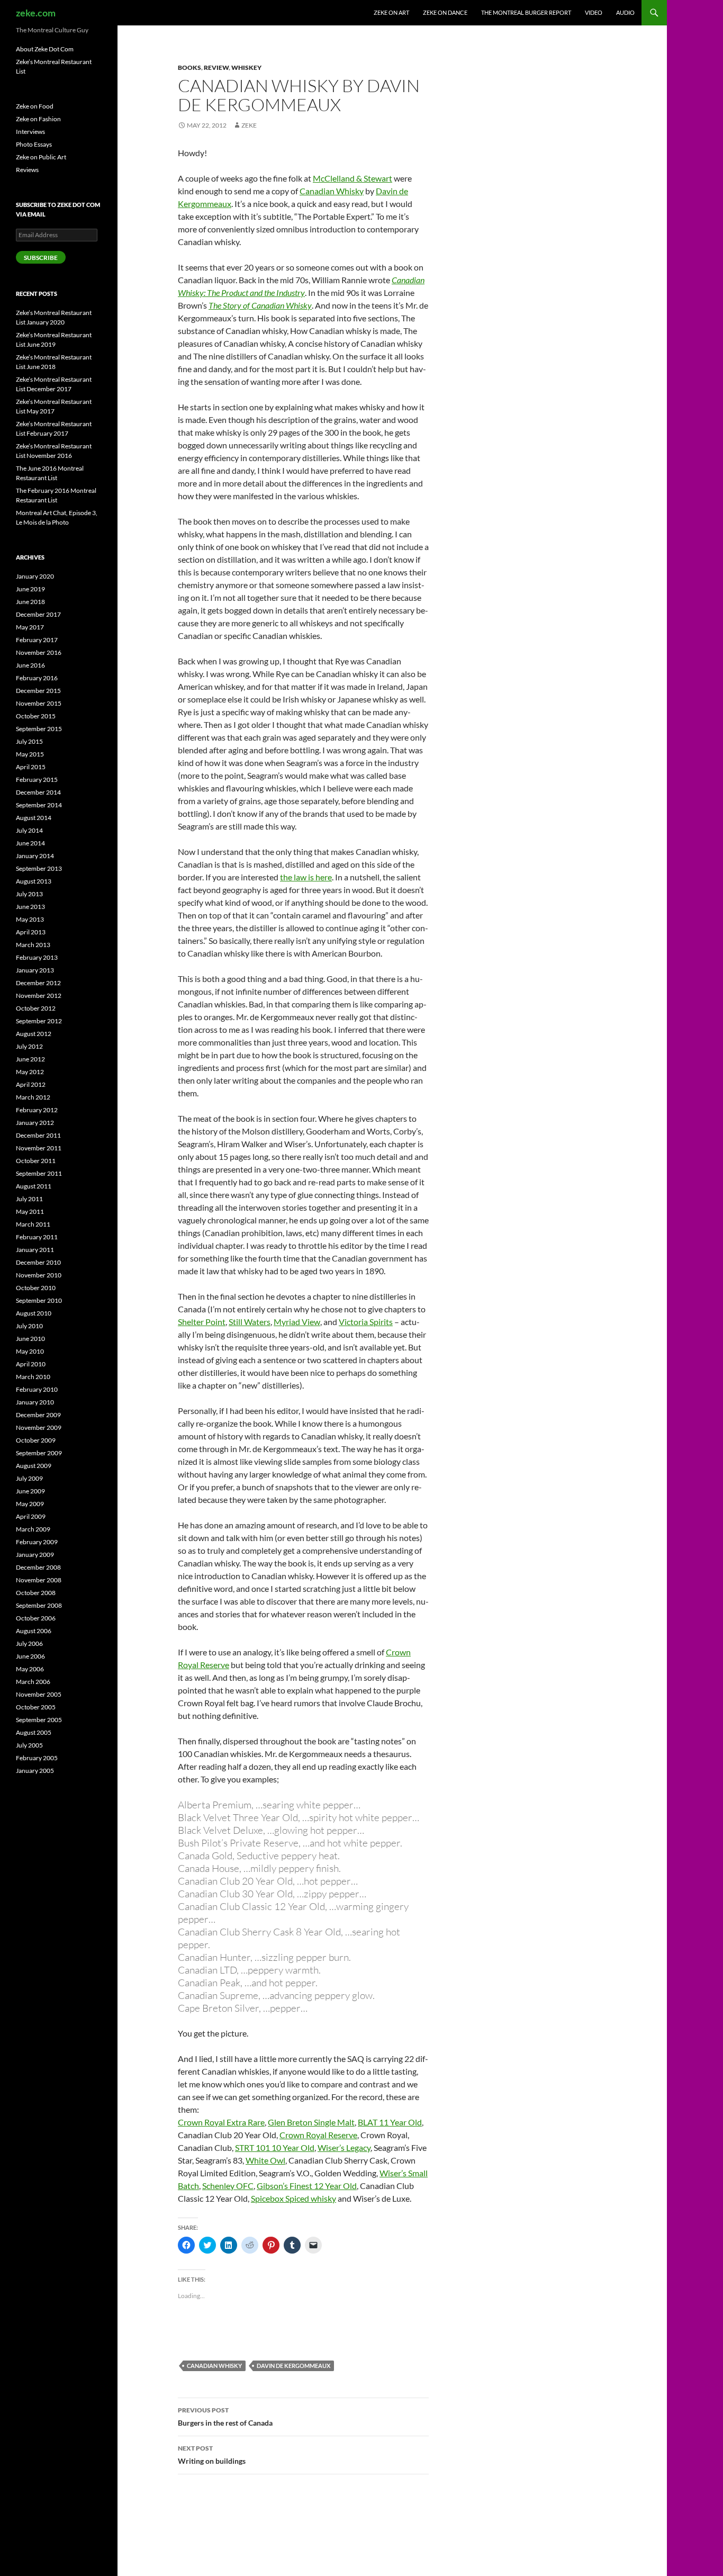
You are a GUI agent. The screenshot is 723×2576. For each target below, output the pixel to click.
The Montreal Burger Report (526, 12)
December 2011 (38, 1135)
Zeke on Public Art (41, 157)
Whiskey (246, 67)
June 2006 (30, 1656)
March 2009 (33, 1529)
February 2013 (37, 957)
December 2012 (38, 983)
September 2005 (39, 1720)
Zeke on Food (35, 106)
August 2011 (34, 1186)
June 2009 (30, 1491)
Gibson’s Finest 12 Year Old (307, 2186)
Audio (625, 12)
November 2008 (39, 1580)
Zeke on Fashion (38, 119)
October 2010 (36, 1288)
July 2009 (29, 1478)
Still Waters (250, 1322)
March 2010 (33, 1377)
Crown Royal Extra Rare (221, 2122)
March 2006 (33, 1682)
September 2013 (39, 868)
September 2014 (39, 805)
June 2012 (30, 1059)
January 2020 (35, 576)
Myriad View (297, 1322)
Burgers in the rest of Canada (225, 2417)
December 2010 (38, 1262)
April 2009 (31, 1516)
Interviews (30, 132)
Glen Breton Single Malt (311, 2122)
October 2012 (36, 1008)
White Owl (265, 2160)
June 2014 (30, 843)
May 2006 (30, 1669)
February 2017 (37, 640)
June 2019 (30, 589)
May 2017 (30, 627)
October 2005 (36, 1707)
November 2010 (39, 1275)
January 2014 (35, 856)
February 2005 (37, 1758)
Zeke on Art (391, 12)
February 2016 (37, 678)
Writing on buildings (212, 2455)
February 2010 (37, 1389)
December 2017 (38, 614)
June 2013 (30, 907)
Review (216, 67)
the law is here (306, 877)
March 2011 (33, 1224)
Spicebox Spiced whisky (293, 2198)
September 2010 (39, 1300)
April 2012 (31, 1084)
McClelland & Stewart (353, 178)
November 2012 (39, 996)
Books (189, 67)
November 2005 (39, 1694)
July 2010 (29, 1326)
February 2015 (37, 780)
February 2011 (37, 1237)
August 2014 (34, 818)
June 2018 (30, 602)
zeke (249, 125)
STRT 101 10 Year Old (275, 2147)
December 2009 (38, 1415)
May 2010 (30, 1351)
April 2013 (31, 932)
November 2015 (39, 703)
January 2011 (35, 1250)
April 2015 (31, 767)
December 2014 (38, 792)
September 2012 (39, 1021)
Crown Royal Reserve (318, 2135)
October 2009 (36, 1440)
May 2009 (30, 1504)
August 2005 (34, 1732)
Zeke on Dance (445, 12)
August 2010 (34, 1313)
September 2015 (39, 729)
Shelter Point (202, 1322)
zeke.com (36, 13)
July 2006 (29, 1643)
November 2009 (39, 1427)
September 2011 (39, 1173)
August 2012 (34, 1034)
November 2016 (39, 652)
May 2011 (30, 1212)
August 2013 (34, 881)
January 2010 (35, 1402)
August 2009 (34, 1466)
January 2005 (35, 1771)
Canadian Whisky (332, 191)
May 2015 (30, 754)
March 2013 (33, 945)
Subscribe (41, 258)
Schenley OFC (228, 2186)
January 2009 (35, 1555)
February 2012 (37, 1110)
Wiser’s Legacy (344, 2147)
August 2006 (34, 1631)
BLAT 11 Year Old (390, 2122)
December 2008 (38, 1567)
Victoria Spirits (366, 1322)
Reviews (27, 170)
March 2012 (33, 1097)
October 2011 (36, 1161)
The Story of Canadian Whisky (260, 305)
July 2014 (29, 830)
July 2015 (29, 741)
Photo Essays (34, 144)
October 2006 (36, 1618)
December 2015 (38, 691)
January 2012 (35, 1123)
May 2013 (30, 919)
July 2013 (29, 894)
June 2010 (30, 1339)
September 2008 (39, 1605)
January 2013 (35, 970)
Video (594, 12)
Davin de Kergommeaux (293, 2366)
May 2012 (30, 1072)
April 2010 (31, 1364)
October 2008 (36, 1593)
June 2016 (30, 665)
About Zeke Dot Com (45, 49)
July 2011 (29, 1199)
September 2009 (39, 1453)
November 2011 (39, 1148)
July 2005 (29, 1745)
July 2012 (29, 1046)
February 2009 (37, 1542)
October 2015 (36, 716)
